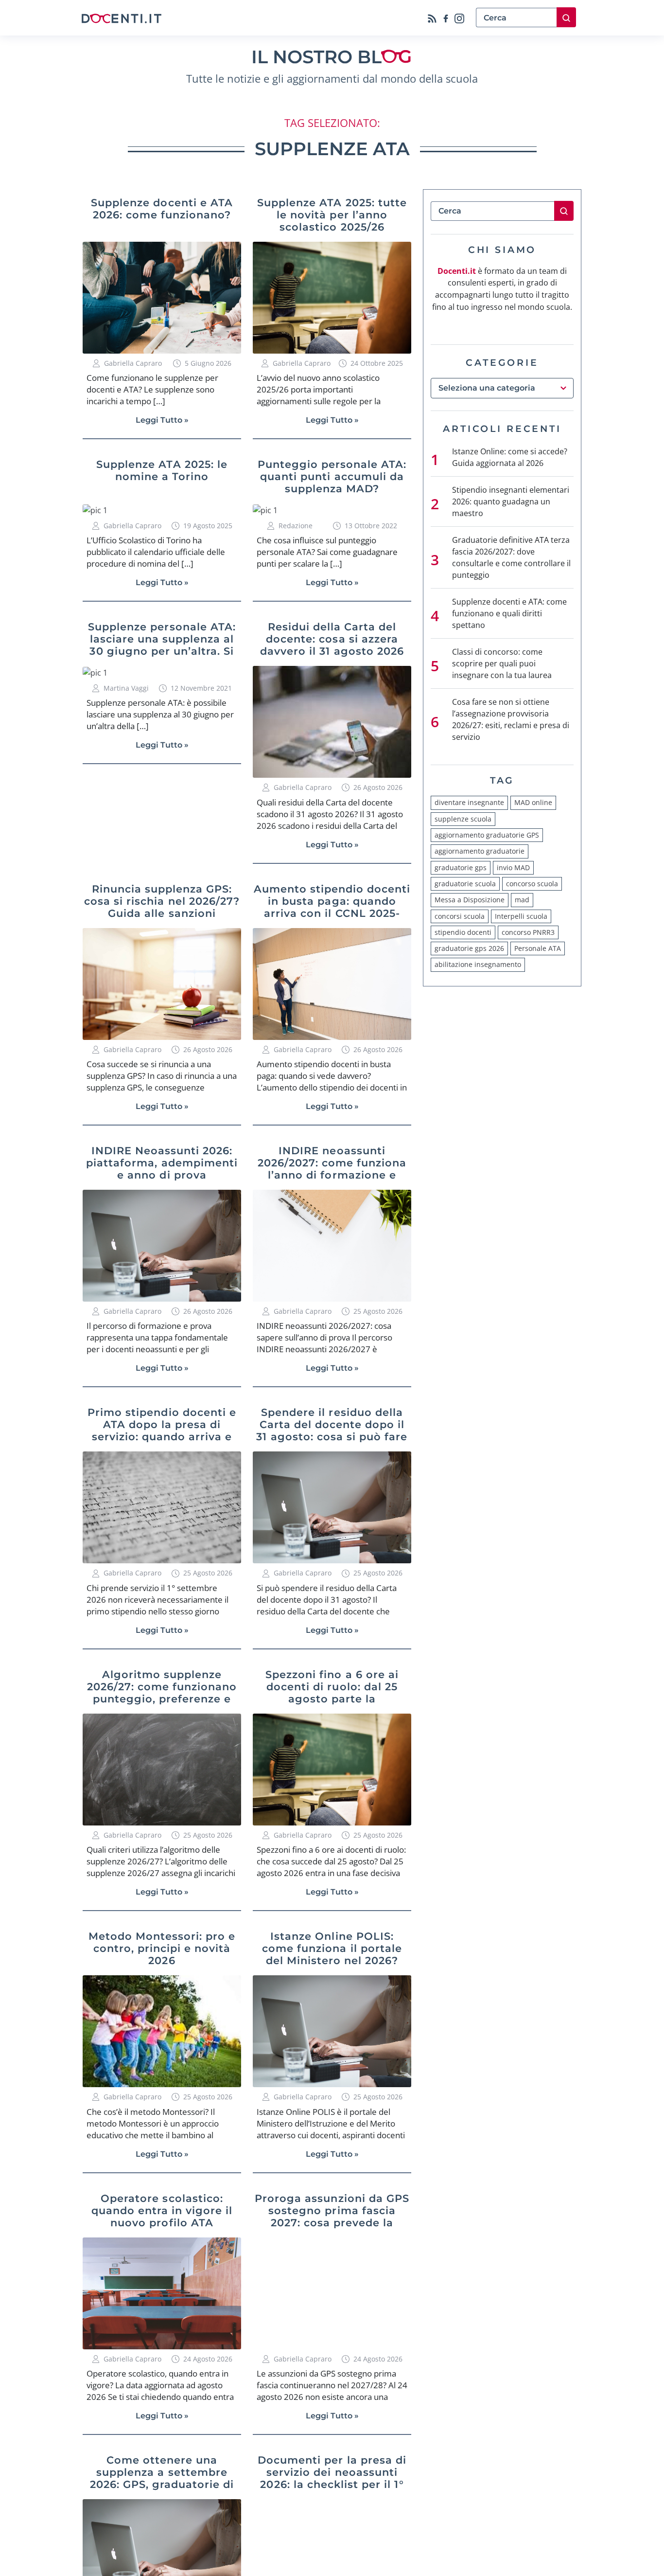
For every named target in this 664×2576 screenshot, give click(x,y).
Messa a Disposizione (470, 900)
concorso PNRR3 (528, 932)
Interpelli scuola (521, 916)
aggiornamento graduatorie (480, 851)
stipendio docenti (463, 932)
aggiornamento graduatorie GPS (487, 835)
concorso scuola (532, 884)
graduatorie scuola (465, 884)
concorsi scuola (460, 916)
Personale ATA (538, 948)
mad (522, 900)
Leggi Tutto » (162, 420)
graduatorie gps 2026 (469, 948)
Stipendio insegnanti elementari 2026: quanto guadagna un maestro (511, 501)
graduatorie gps (461, 868)
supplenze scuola (463, 819)
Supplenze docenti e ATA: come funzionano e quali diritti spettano (509, 613)
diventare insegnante (469, 802)
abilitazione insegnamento (478, 964)
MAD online (533, 802)
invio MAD (513, 868)
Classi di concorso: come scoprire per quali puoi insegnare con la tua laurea (502, 663)
